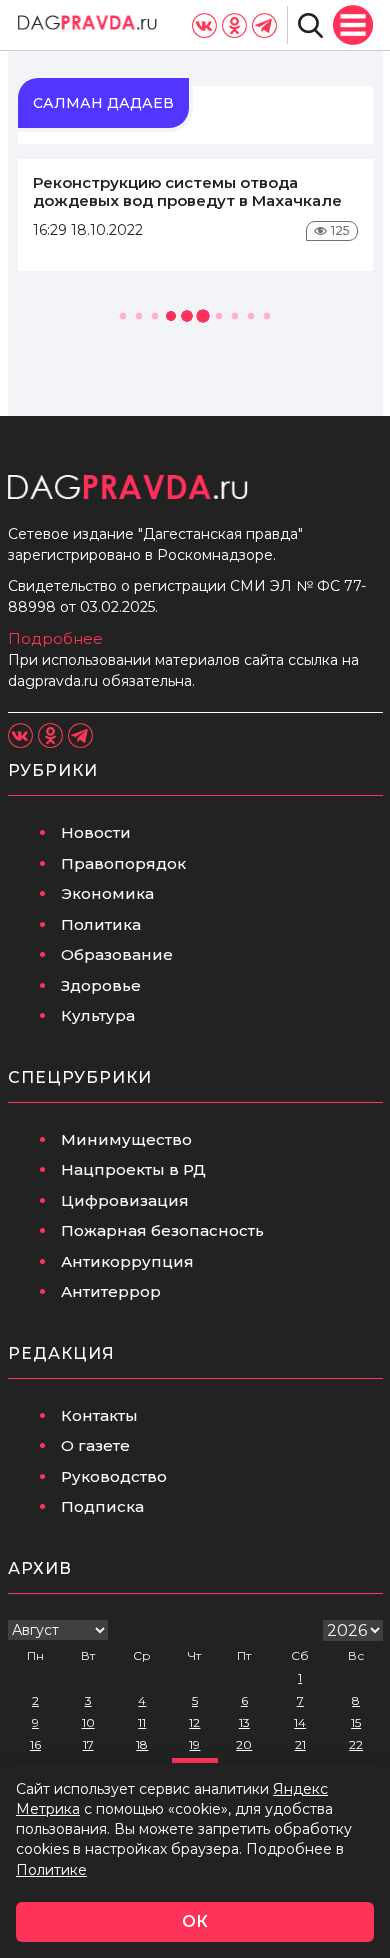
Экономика (107, 893)
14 (300, 1722)
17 (88, 1744)
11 (142, 1722)
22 (356, 1744)
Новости (96, 832)
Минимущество (126, 1139)
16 (35, 1744)
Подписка (102, 1506)
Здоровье (101, 985)
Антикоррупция (127, 1261)
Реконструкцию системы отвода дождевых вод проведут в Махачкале (187, 191)
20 (244, 1744)
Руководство (114, 1476)
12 (194, 1722)
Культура (98, 1015)
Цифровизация (125, 1200)
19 (194, 1744)
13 (244, 1722)
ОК (195, 1921)
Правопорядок (123, 863)
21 (300, 1744)
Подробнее (55, 638)
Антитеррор (111, 1291)
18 (142, 1744)
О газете (95, 1445)
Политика (101, 924)
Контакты (99, 1415)
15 (356, 1722)
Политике (51, 1870)
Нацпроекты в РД (133, 1169)
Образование (117, 954)
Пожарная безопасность (162, 1230)
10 (88, 1722)
